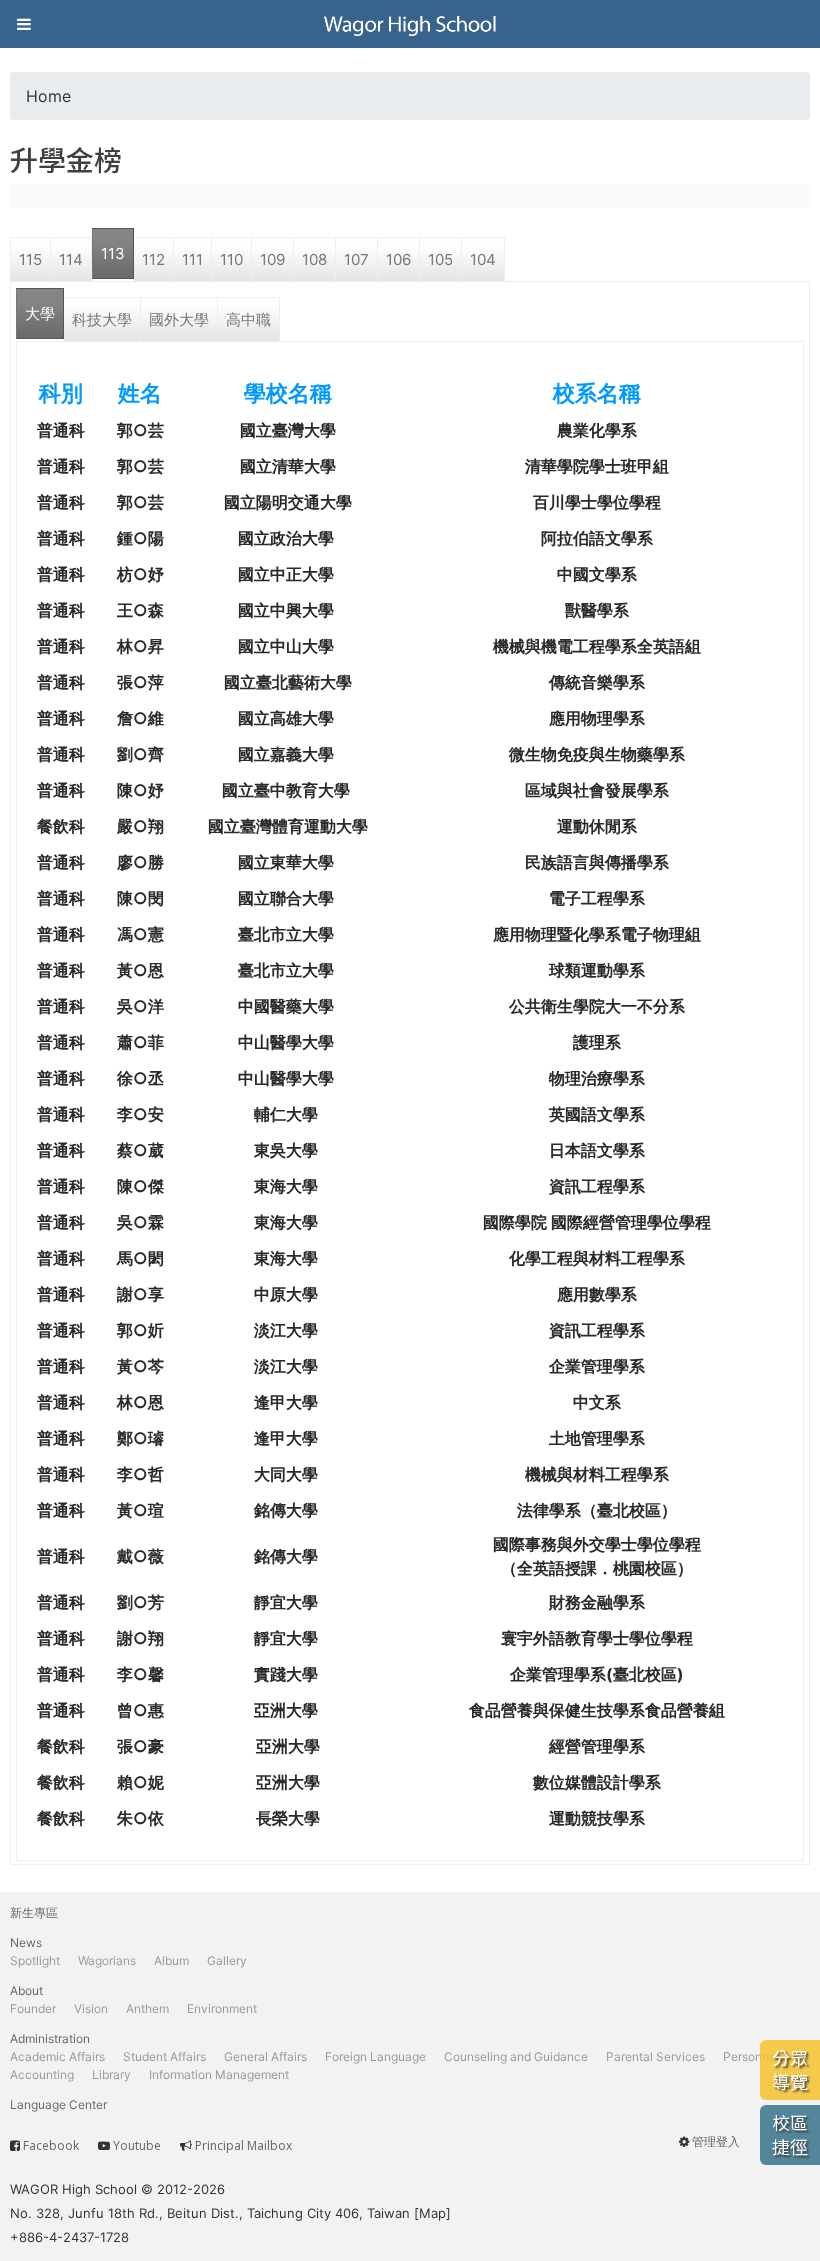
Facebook (51, 2145)
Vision (91, 2008)
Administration (50, 2038)
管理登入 (716, 2141)
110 (231, 259)
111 (192, 259)
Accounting (42, 2074)
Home (48, 96)
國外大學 (179, 319)
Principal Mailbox (243, 2145)
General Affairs (265, 2056)
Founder (33, 2008)
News (26, 1942)
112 (153, 259)
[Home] (410, 24)
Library (111, 2074)
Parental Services (655, 2056)
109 (272, 259)
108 (314, 259)
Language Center (58, 2104)
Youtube (137, 2145)
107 (356, 259)
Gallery (227, 1960)
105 (440, 259)
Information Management (219, 2074)
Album (171, 1960)
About (26, 1990)
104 (483, 259)
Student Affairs (164, 2056)
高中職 (248, 319)
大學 (40, 313)
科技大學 (102, 319)
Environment (222, 2008)
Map (432, 2213)
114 (71, 259)
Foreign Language (375, 2056)
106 (398, 259)
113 (113, 253)
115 (30, 259)
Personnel (751, 2056)
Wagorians (107, 1960)
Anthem (147, 2008)
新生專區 (34, 1912)
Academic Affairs (57, 2056)
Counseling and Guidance (516, 2056)
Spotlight (35, 1960)
